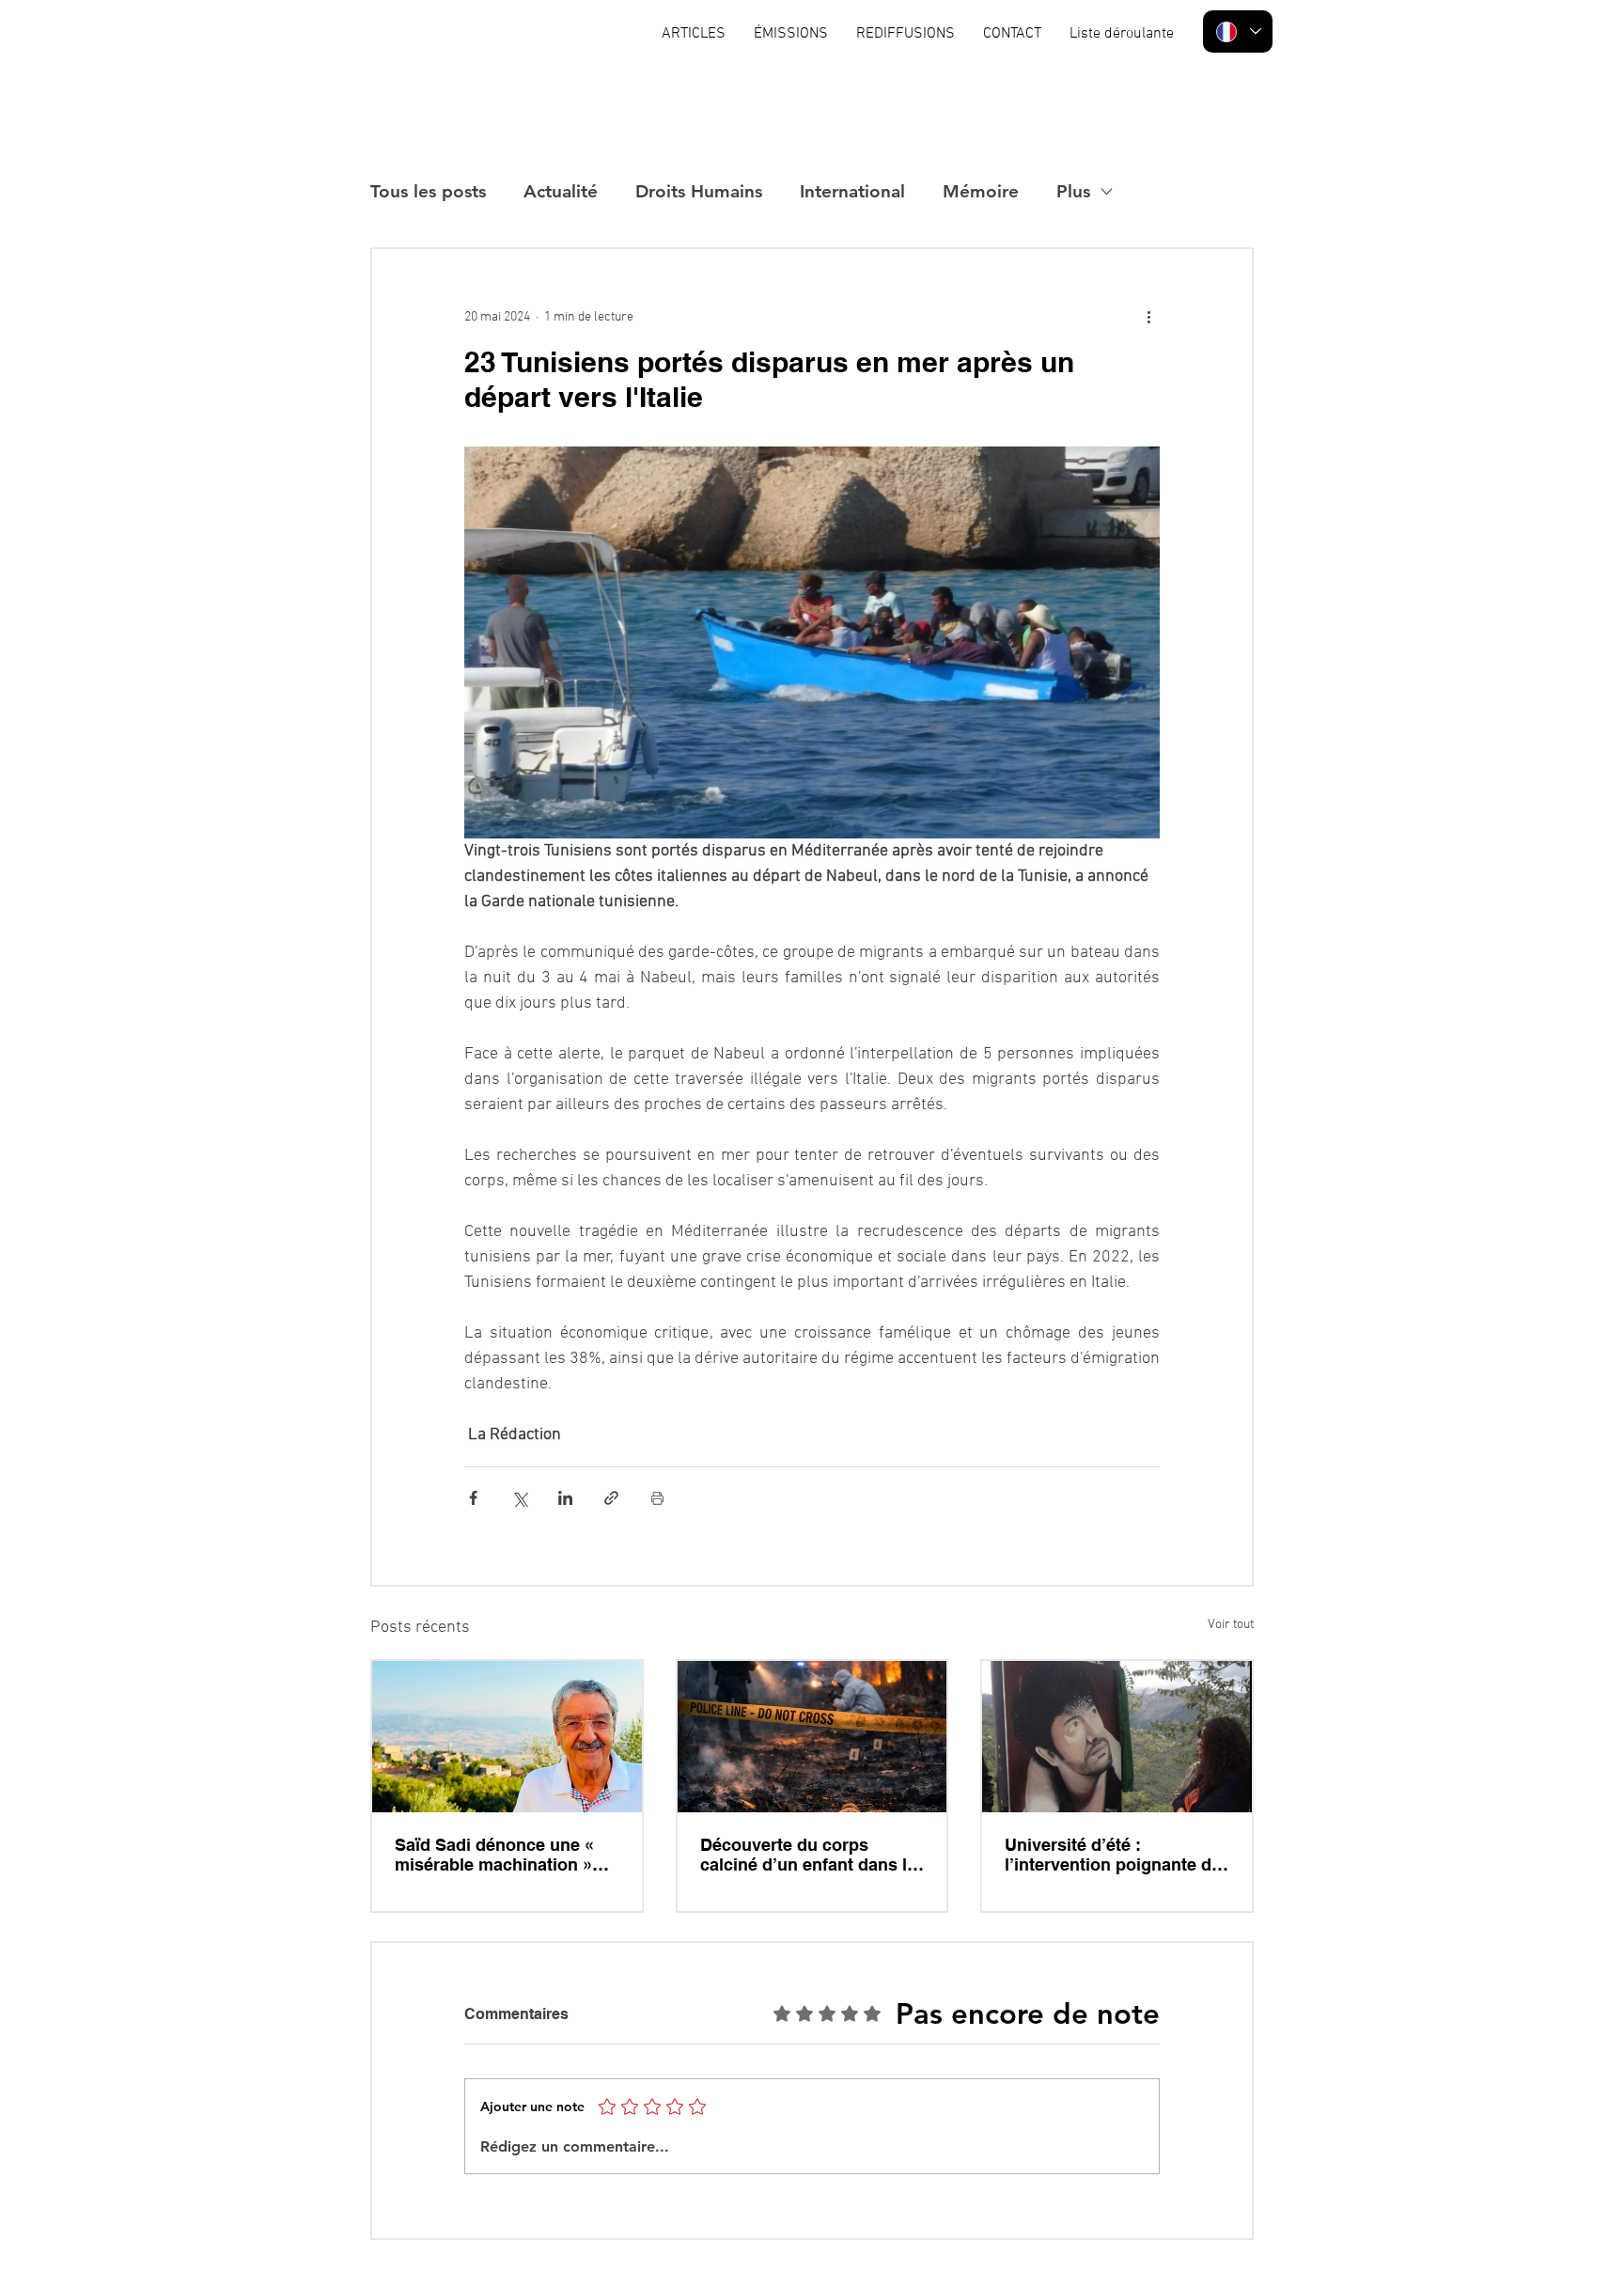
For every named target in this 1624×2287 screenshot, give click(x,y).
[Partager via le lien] (611, 1498)
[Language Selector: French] (1238, 31)
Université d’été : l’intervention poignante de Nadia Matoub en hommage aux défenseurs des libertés (1116, 1855)
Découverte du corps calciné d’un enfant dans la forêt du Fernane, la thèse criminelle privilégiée (808, 1855)
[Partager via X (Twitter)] (519, 1498)
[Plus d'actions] (1148, 317)
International (852, 191)
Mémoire (981, 191)
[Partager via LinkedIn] (565, 1498)
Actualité (561, 191)
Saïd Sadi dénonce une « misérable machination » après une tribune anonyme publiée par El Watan (505, 1855)
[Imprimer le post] (657, 1498)
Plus (1073, 191)
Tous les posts (428, 191)
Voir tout (1231, 1625)
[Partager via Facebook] (473, 1498)
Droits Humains (699, 191)
